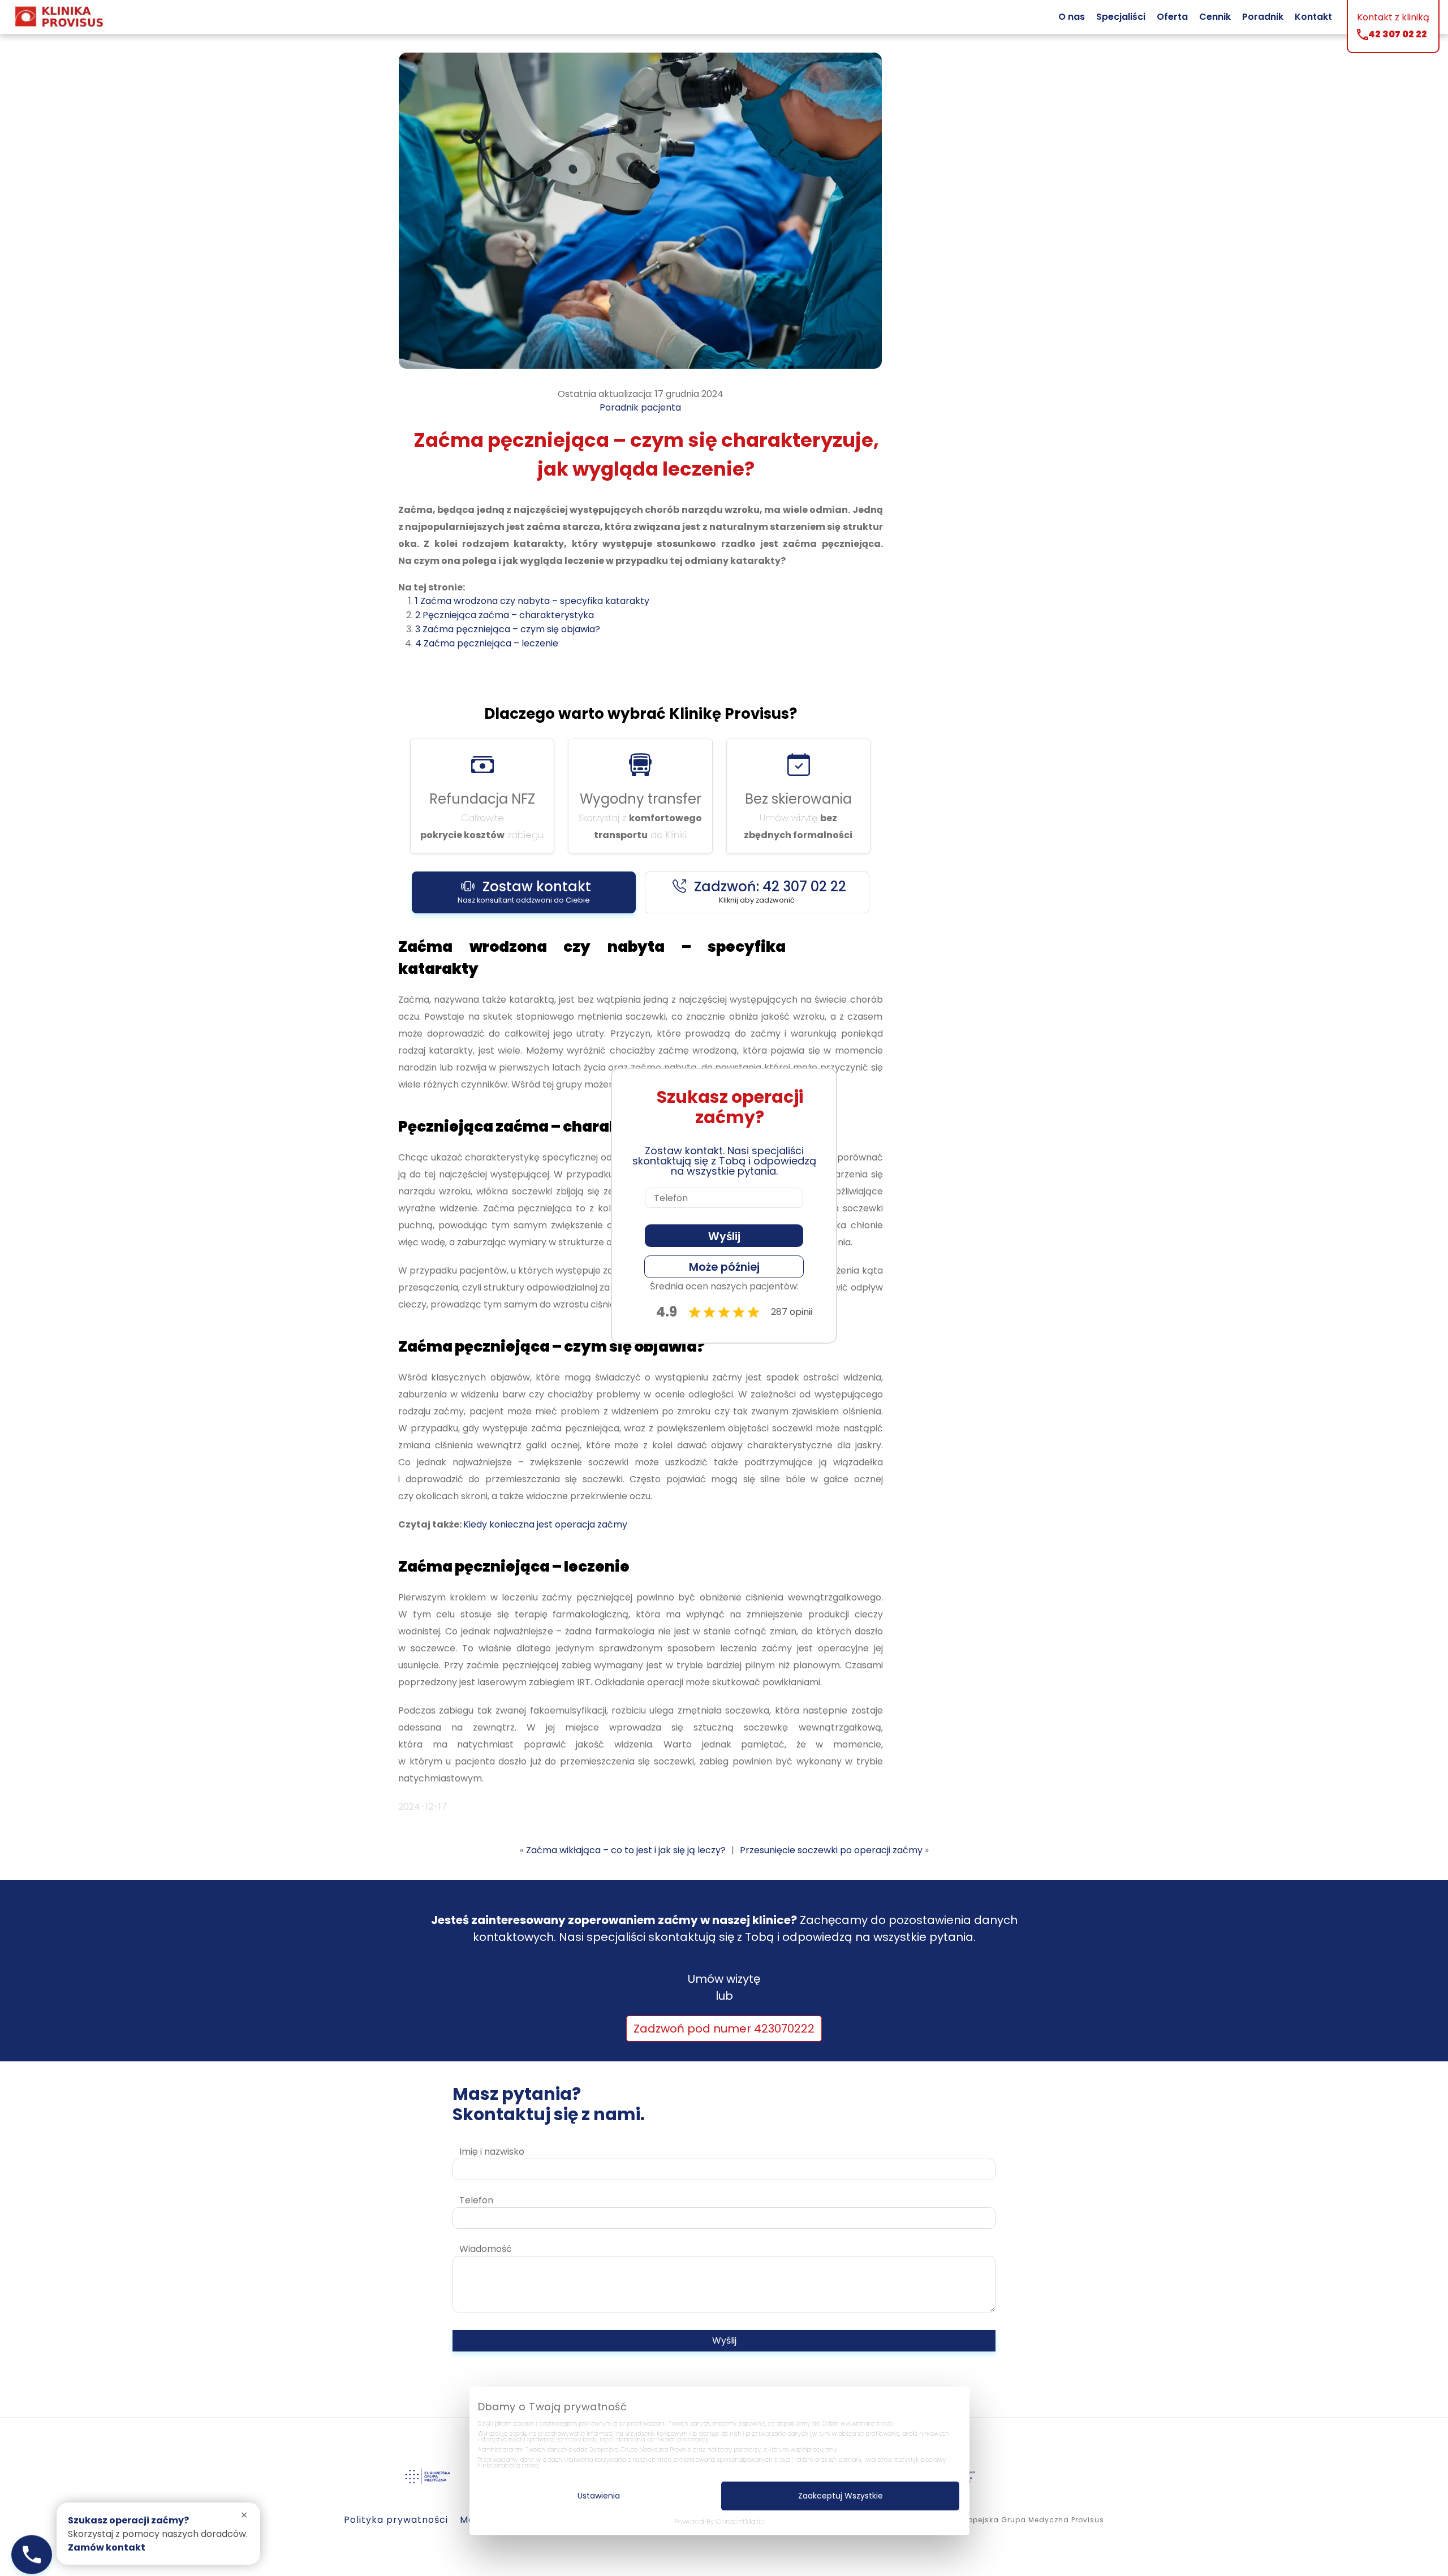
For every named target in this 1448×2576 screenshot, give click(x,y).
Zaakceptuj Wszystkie (841, 2496)
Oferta (1172, 17)
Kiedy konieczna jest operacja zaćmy (545, 1524)
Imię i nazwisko (492, 2152)
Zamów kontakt (107, 2547)
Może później (724, 1267)
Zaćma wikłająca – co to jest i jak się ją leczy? (626, 1850)
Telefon (476, 2200)
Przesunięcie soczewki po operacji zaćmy (831, 1850)
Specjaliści (1121, 17)
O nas (1072, 17)
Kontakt (1313, 17)
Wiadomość (486, 2249)
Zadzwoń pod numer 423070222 (724, 2029)
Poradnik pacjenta (640, 407)
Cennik (1215, 17)
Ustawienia (599, 2496)
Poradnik (1263, 17)
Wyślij (724, 2340)
